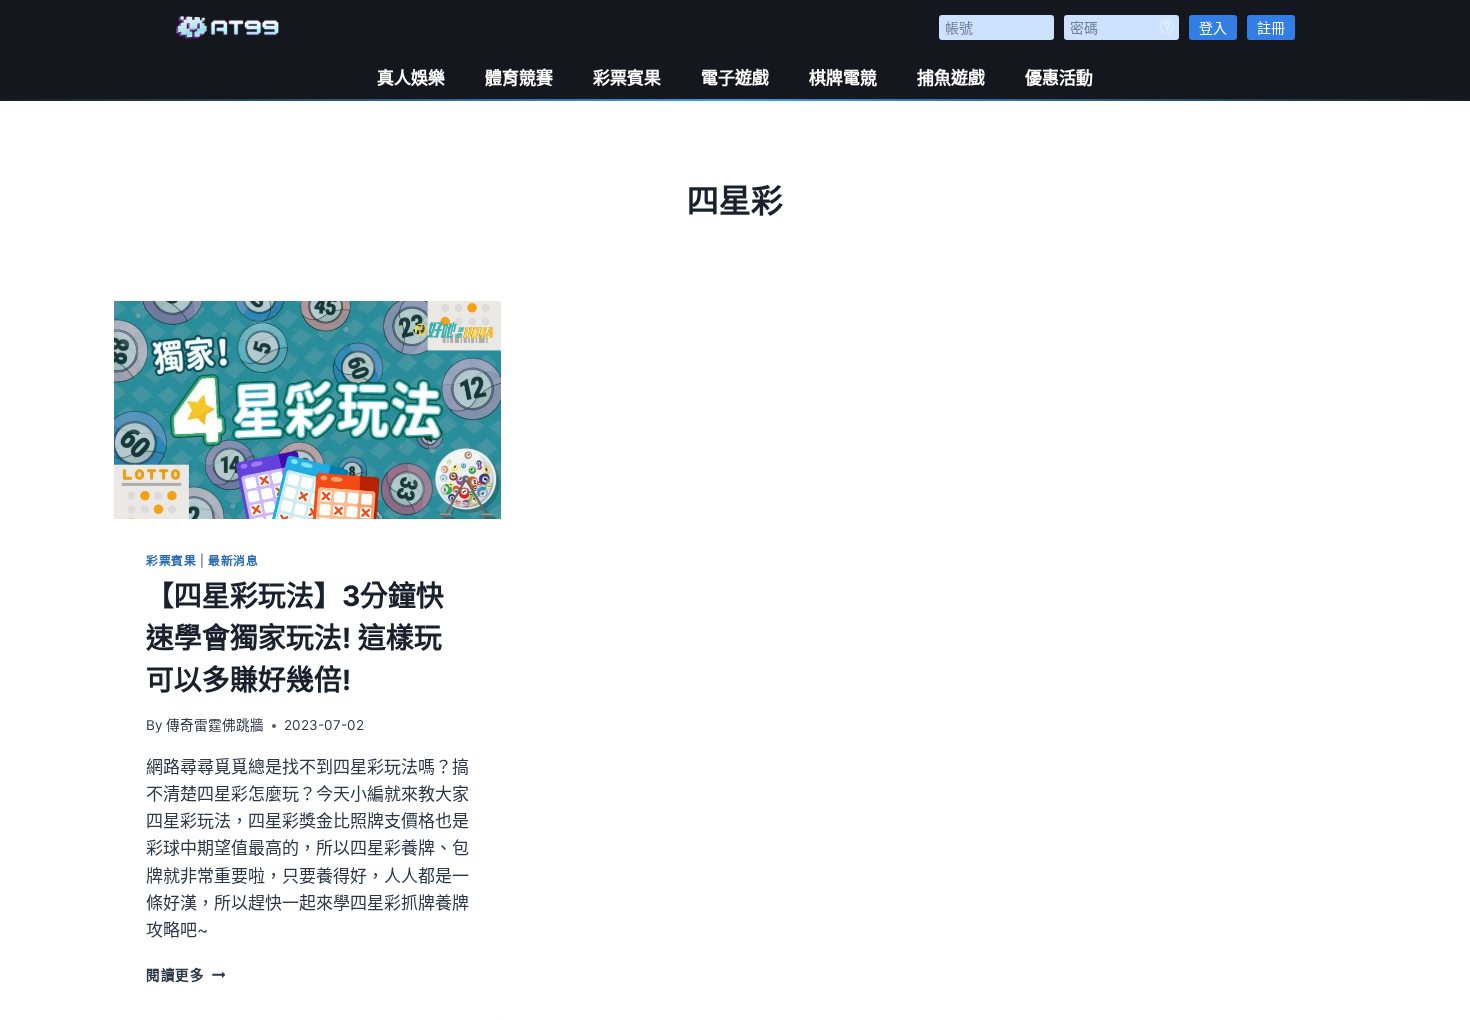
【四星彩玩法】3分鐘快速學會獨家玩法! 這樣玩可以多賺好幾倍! (295, 638)
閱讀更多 (185, 975)
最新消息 (233, 560)
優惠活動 (1059, 78)
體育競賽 (519, 78)
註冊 (1271, 27)
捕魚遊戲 (951, 78)
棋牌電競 (843, 78)
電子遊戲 (735, 78)
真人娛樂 (411, 78)
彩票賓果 (627, 78)
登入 (1213, 27)
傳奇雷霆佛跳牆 (215, 725)
